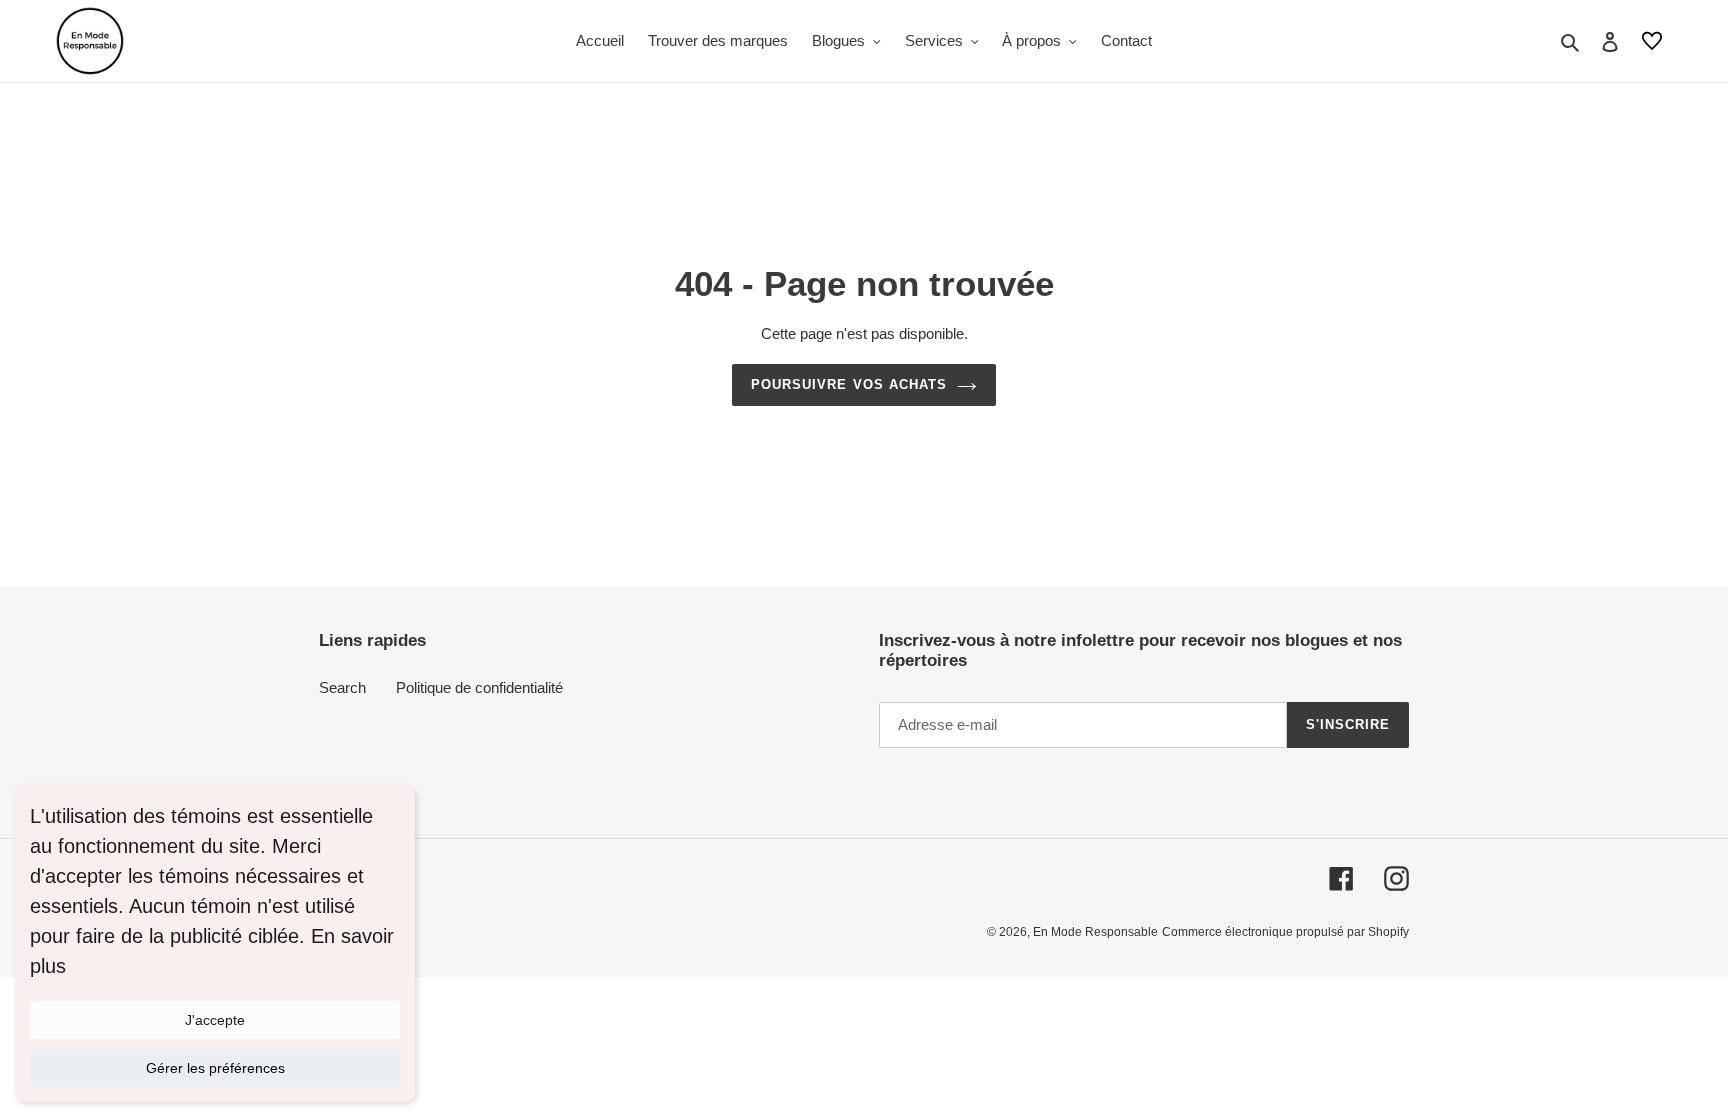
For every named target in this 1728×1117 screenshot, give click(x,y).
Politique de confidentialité (479, 687)
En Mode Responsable (1095, 932)
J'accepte (215, 1020)
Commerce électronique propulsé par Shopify (1285, 932)
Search (342, 687)
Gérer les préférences (215, 1068)
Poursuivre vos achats (849, 384)
